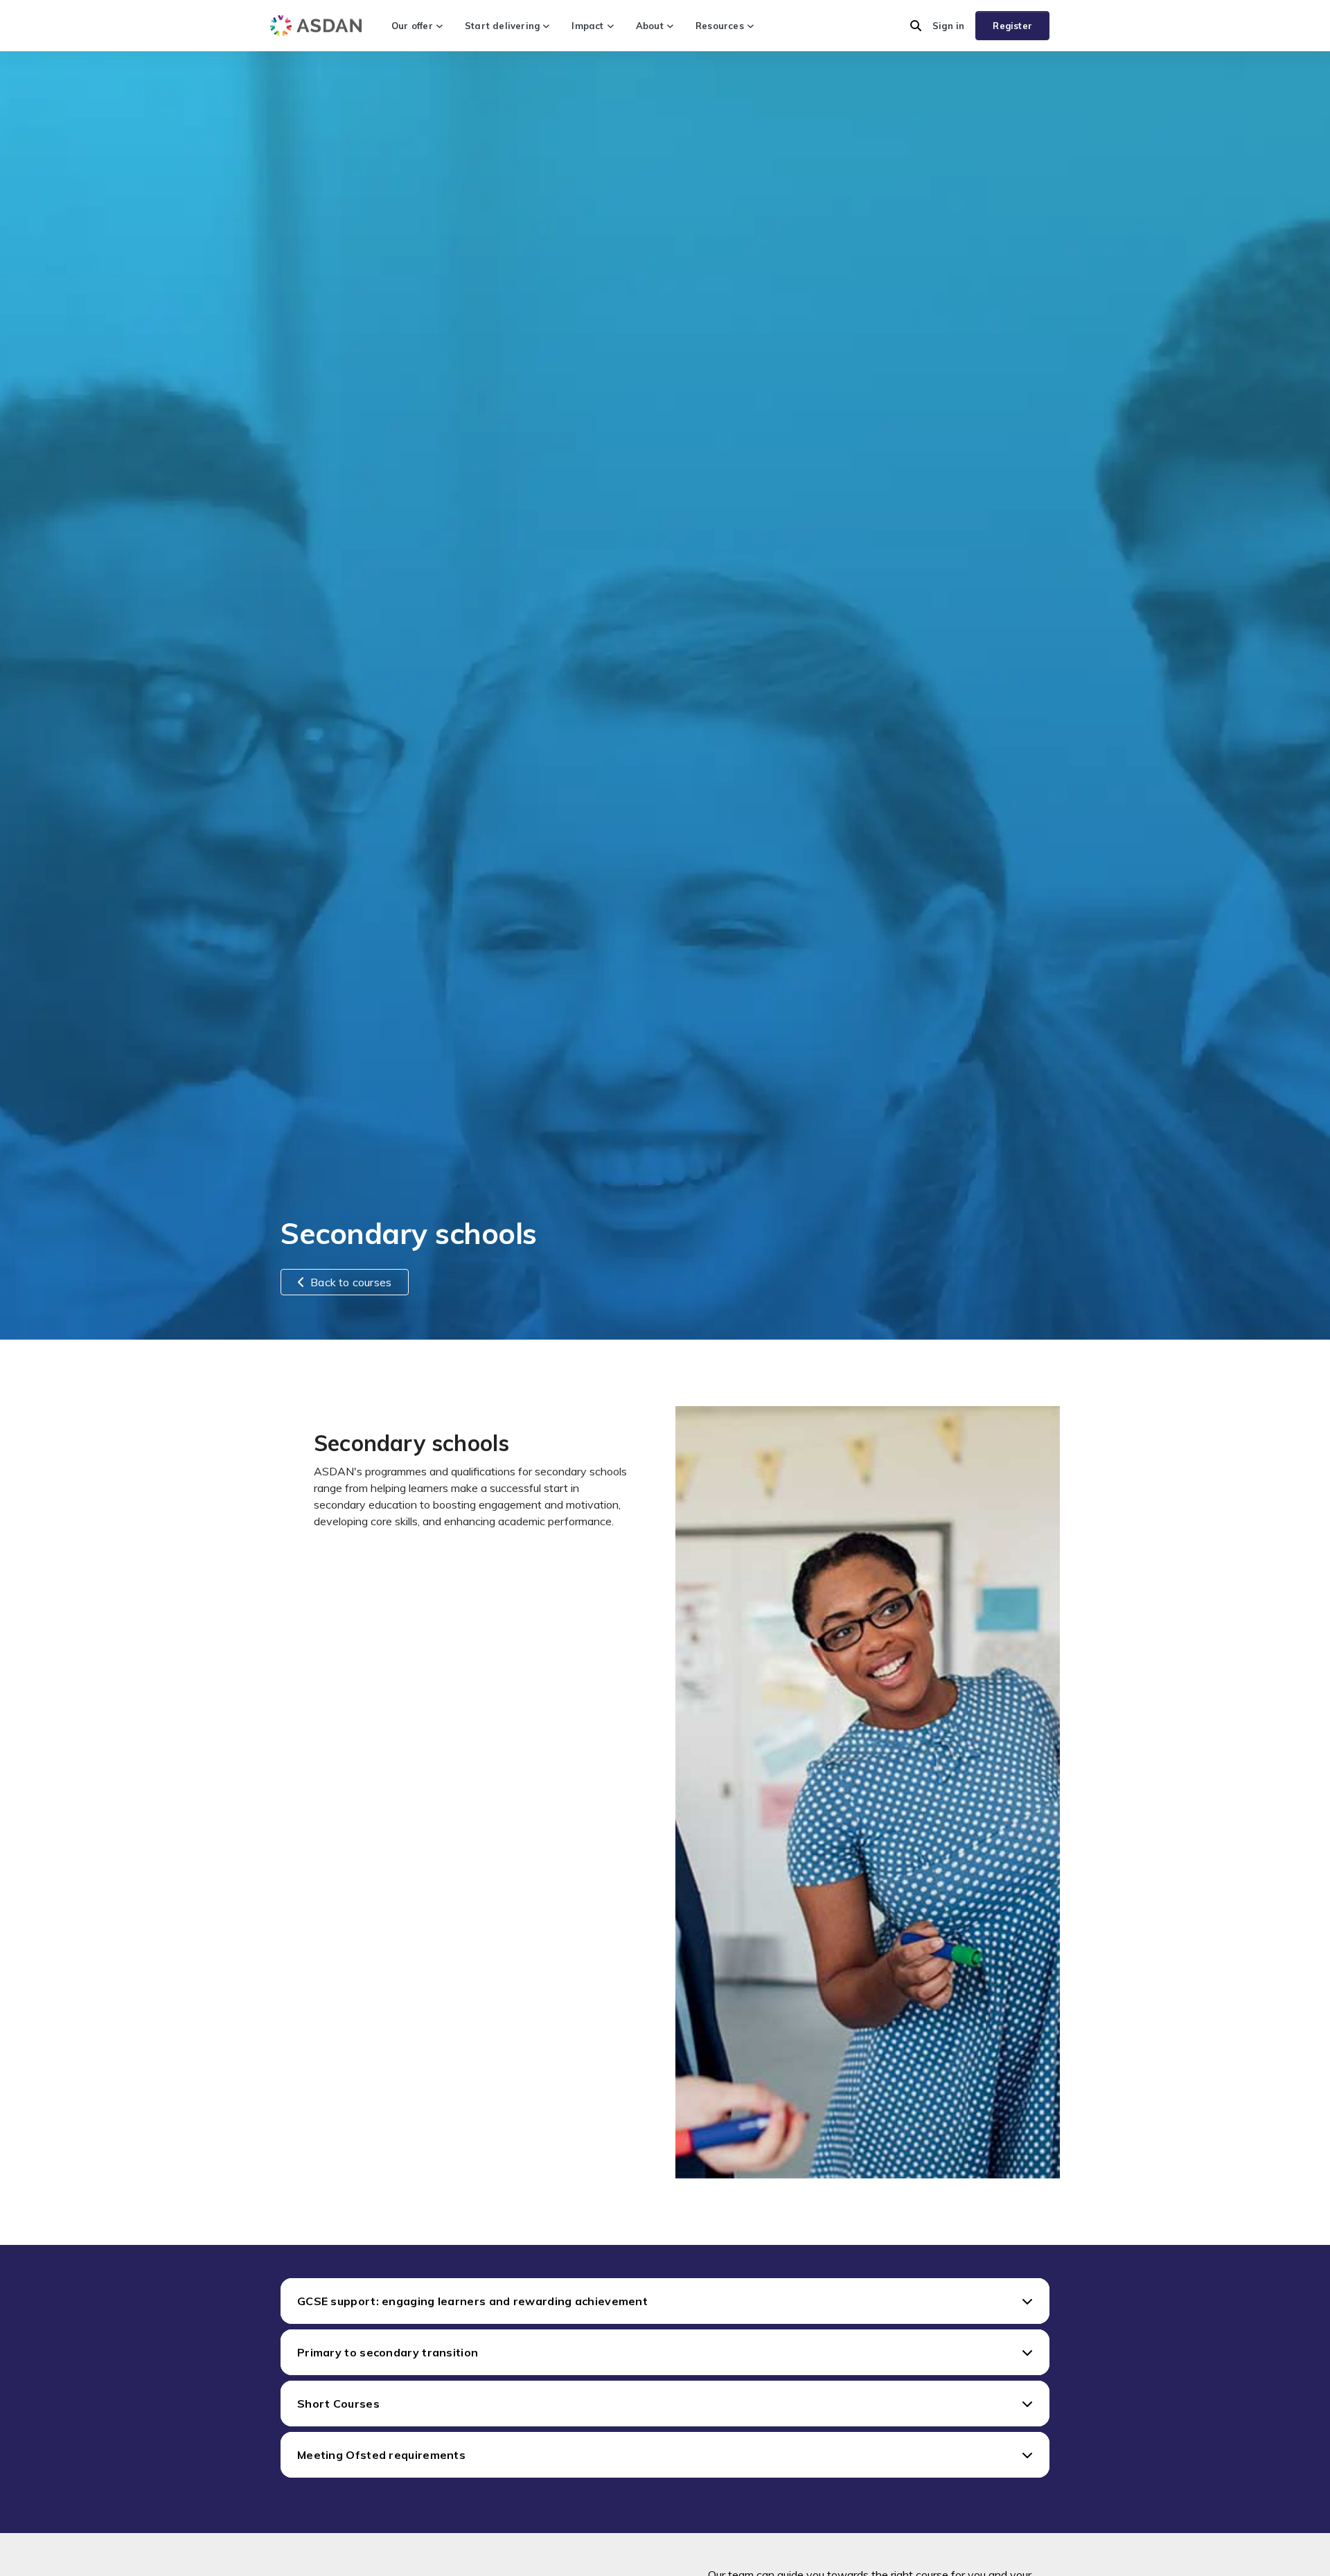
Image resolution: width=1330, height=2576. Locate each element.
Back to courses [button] (351, 1282)
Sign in (948, 26)
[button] (916, 26)
